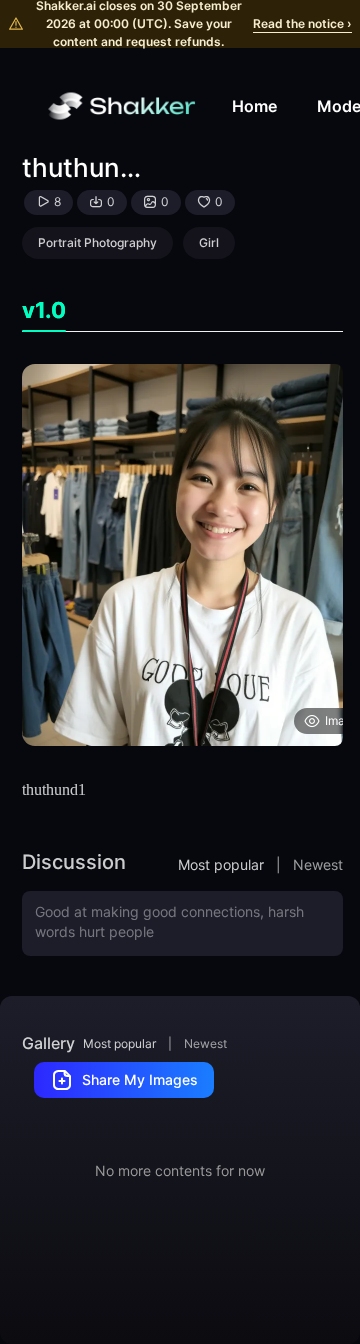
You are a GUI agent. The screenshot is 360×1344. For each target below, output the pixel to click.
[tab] (44, 310)
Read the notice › (302, 23)
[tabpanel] (182, 555)
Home (254, 106)
